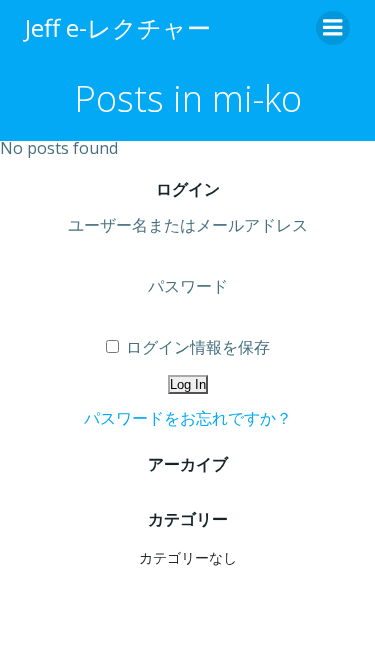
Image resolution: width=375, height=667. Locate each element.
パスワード (188, 286)
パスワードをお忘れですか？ (188, 418)
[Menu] (333, 28)
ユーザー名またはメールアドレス (188, 225)
